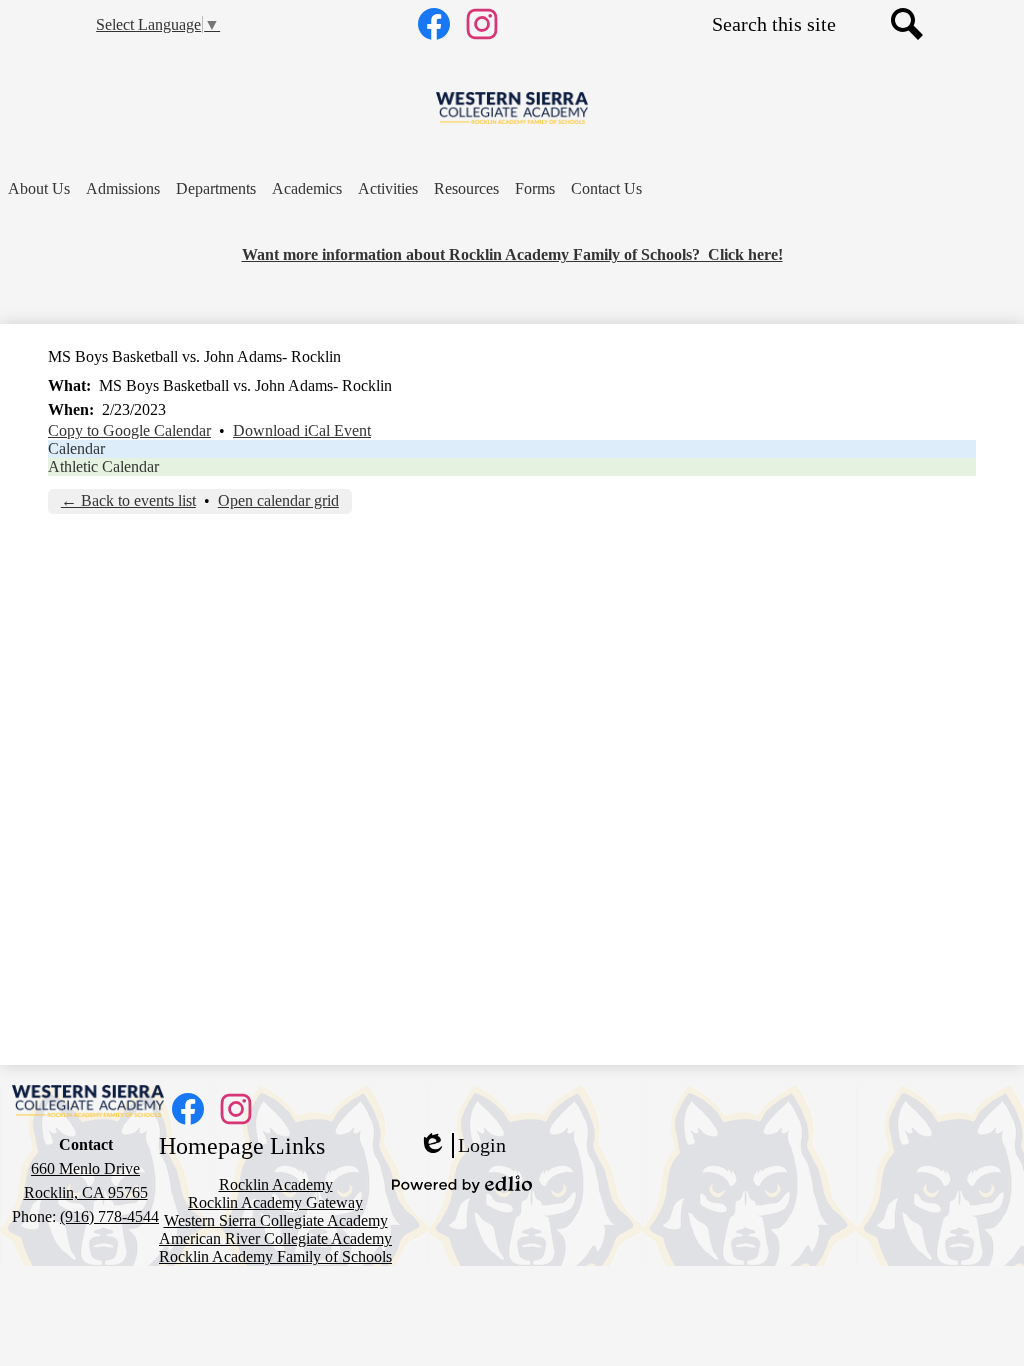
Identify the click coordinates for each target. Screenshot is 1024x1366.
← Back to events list (128, 500)
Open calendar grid (278, 500)
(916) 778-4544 (109, 1216)
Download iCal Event (302, 430)
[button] (39, 189)
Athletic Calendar (103, 466)
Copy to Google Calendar (129, 430)
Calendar (76, 448)
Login (462, 1146)
